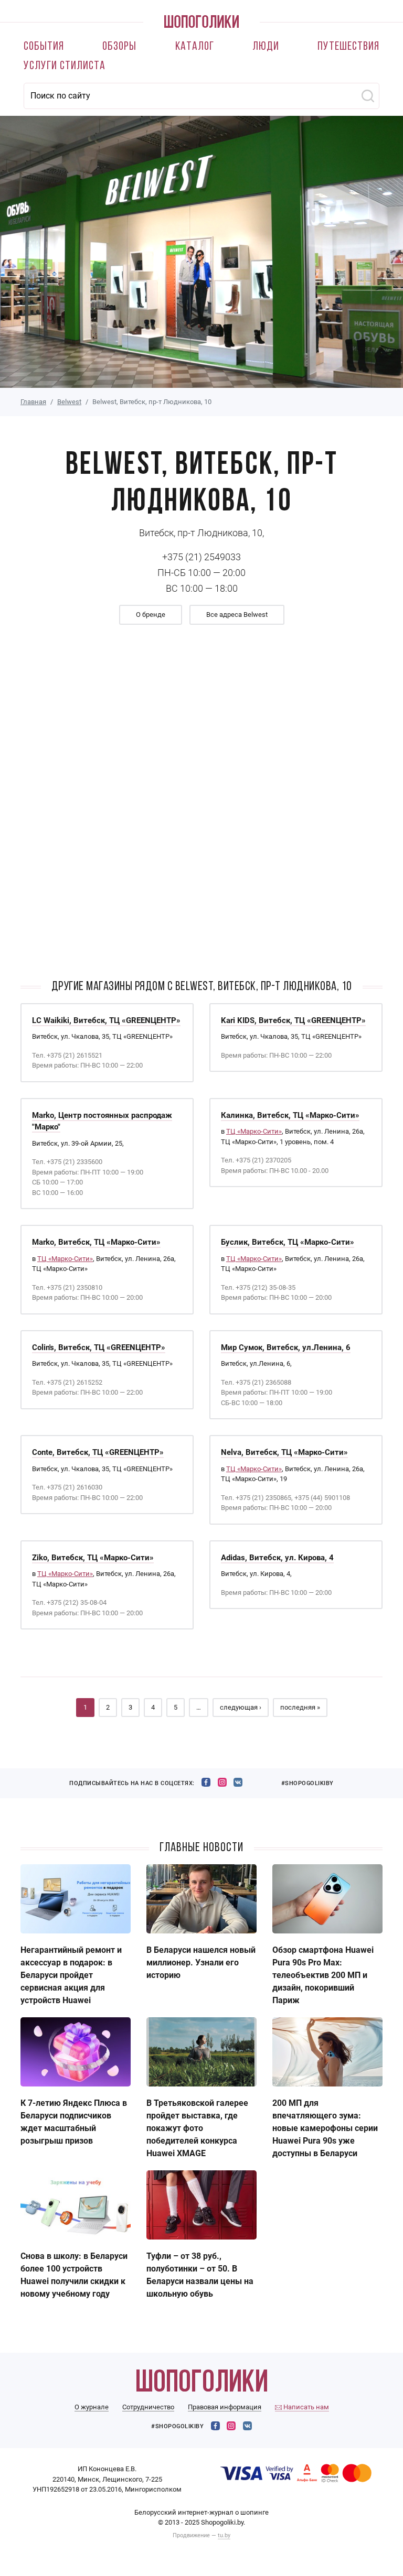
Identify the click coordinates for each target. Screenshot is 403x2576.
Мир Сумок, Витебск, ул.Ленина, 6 (286, 1347)
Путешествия (348, 47)
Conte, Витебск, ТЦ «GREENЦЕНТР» (98, 1452)
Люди (266, 47)
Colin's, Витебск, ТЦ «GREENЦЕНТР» (99, 1347)
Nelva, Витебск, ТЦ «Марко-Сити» (284, 1452)
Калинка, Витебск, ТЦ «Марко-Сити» (290, 1115)
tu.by (224, 2535)
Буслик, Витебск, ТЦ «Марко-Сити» (288, 1242)
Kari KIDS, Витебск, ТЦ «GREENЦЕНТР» (293, 1020)
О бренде (151, 615)
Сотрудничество (148, 2407)
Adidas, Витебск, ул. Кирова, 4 (277, 1558)
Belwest (69, 402)
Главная (33, 402)
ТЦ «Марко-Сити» (254, 1131)
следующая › (241, 1707)
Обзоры (119, 47)
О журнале (92, 2407)
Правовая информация (225, 2407)
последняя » (300, 1707)
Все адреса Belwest (237, 615)
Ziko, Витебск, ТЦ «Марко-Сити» (93, 1558)
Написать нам (305, 2407)
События (44, 47)
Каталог (195, 47)
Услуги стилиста (65, 66)
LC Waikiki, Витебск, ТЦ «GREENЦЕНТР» (106, 1020)
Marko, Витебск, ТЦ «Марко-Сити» (96, 1242)
